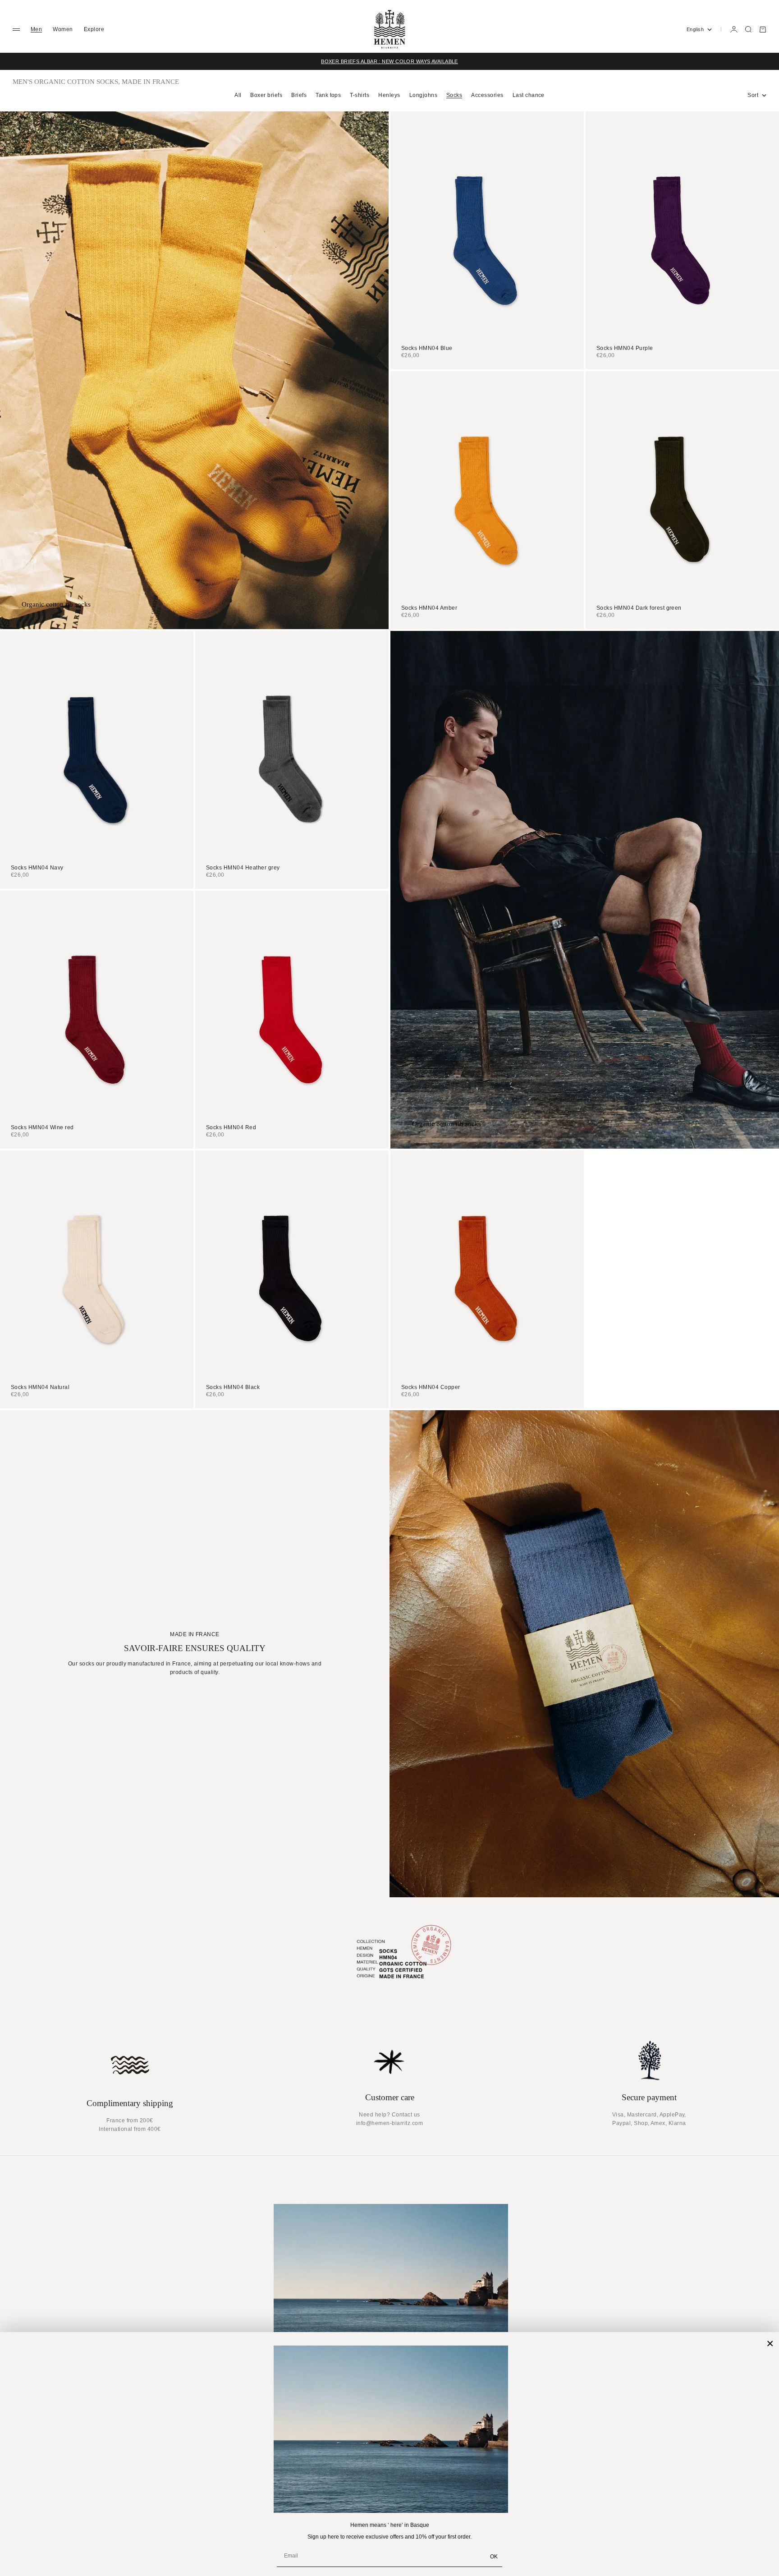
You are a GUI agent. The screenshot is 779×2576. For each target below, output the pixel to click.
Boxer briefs (266, 95)
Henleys (389, 95)
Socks (454, 95)
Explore (94, 29)
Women (63, 29)
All (238, 95)
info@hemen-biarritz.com (389, 2123)
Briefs (299, 95)
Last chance (529, 95)
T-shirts (360, 95)
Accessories (487, 95)
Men (36, 29)
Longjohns (423, 95)
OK (494, 2557)
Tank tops (328, 95)
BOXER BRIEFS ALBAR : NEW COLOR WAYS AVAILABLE (389, 61)
